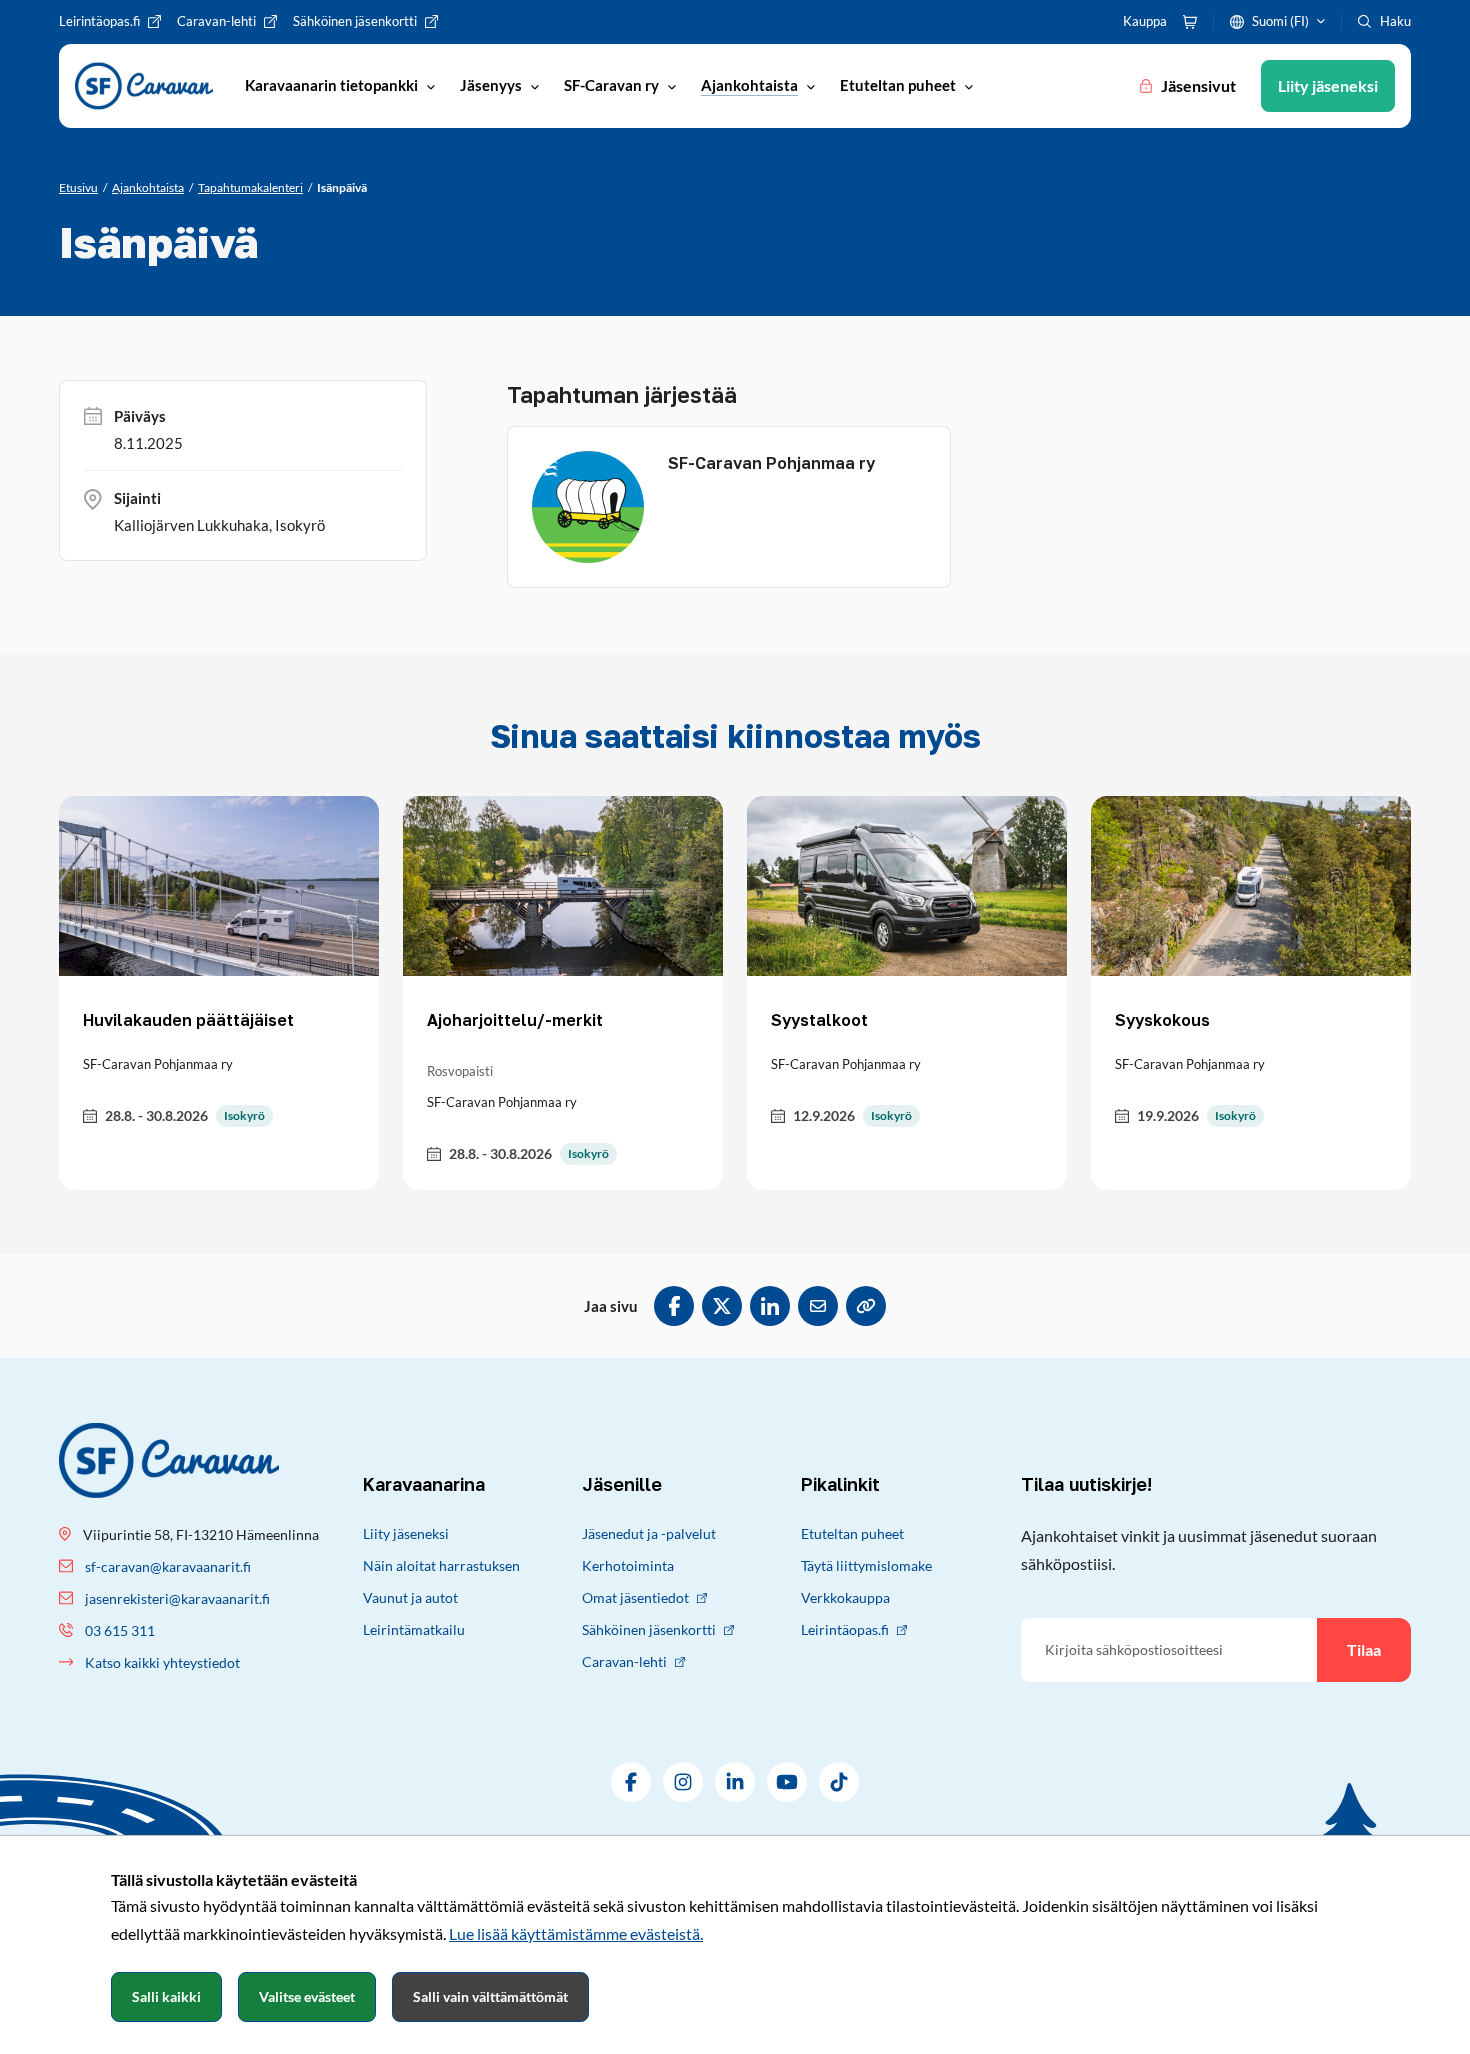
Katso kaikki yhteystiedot (162, 1662)
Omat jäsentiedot (635, 1597)
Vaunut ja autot (410, 1597)
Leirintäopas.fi (845, 1629)
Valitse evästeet (307, 1996)
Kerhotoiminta (628, 1565)
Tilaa (1364, 1649)
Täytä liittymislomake (866, 1565)
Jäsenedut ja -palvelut (649, 1533)
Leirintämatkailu (414, 1629)
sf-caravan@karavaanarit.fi (168, 1566)
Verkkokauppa (845, 1597)
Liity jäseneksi (406, 1533)
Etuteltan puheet (852, 1533)
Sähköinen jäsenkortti (649, 1629)
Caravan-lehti (624, 1661)
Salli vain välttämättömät (490, 1996)
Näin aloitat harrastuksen (441, 1565)
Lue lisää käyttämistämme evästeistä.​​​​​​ (576, 1933)
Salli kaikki (166, 1996)
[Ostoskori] (1190, 22)
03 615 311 (120, 1630)
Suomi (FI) (1280, 21)
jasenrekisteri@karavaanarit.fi (177, 1598)
